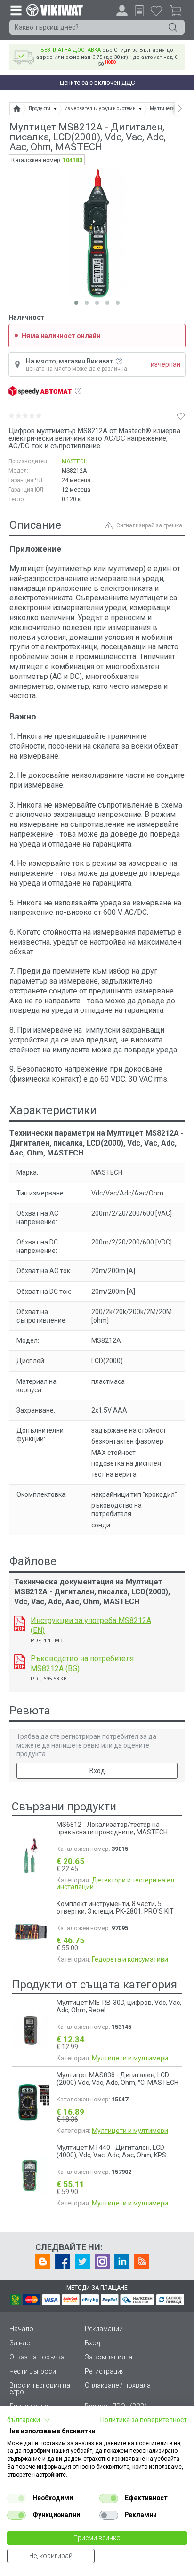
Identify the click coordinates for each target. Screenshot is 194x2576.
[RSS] (142, 2261)
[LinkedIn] (122, 2261)
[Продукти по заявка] (139, 11)
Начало (21, 2329)
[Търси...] (173, 27)
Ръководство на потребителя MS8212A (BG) (82, 1663)
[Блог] (43, 2261)
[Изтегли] (20, 1623)
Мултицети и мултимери (130, 2058)
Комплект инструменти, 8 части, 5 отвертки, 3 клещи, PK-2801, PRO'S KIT (115, 1907)
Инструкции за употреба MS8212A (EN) (91, 1625)
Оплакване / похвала (118, 2385)
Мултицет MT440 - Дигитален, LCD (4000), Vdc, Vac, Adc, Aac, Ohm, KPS (111, 2151)
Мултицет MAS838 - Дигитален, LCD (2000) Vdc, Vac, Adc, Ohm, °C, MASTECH (117, 2079)
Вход (97, 1771)
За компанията (109, 2357)
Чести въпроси (33, 2371)
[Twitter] (82, 2261)
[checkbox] (16, 2498)
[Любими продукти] (156, 10)
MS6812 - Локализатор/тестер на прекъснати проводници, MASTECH (112, 1828)
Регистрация (105, 2371)
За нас (20, 2343)
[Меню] (16, 10)
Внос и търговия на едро (40, 2389)
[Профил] (122, 10)
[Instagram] (102, 2261)
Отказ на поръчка (37, 2357)
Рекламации (104, 2329)
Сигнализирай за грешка (149, 525)
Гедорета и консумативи (130, 1959)
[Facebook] (63, 2261)
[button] (29, 2420)
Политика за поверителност (144, 2420)
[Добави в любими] (181, 416)
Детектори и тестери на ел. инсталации (116, 1883)
